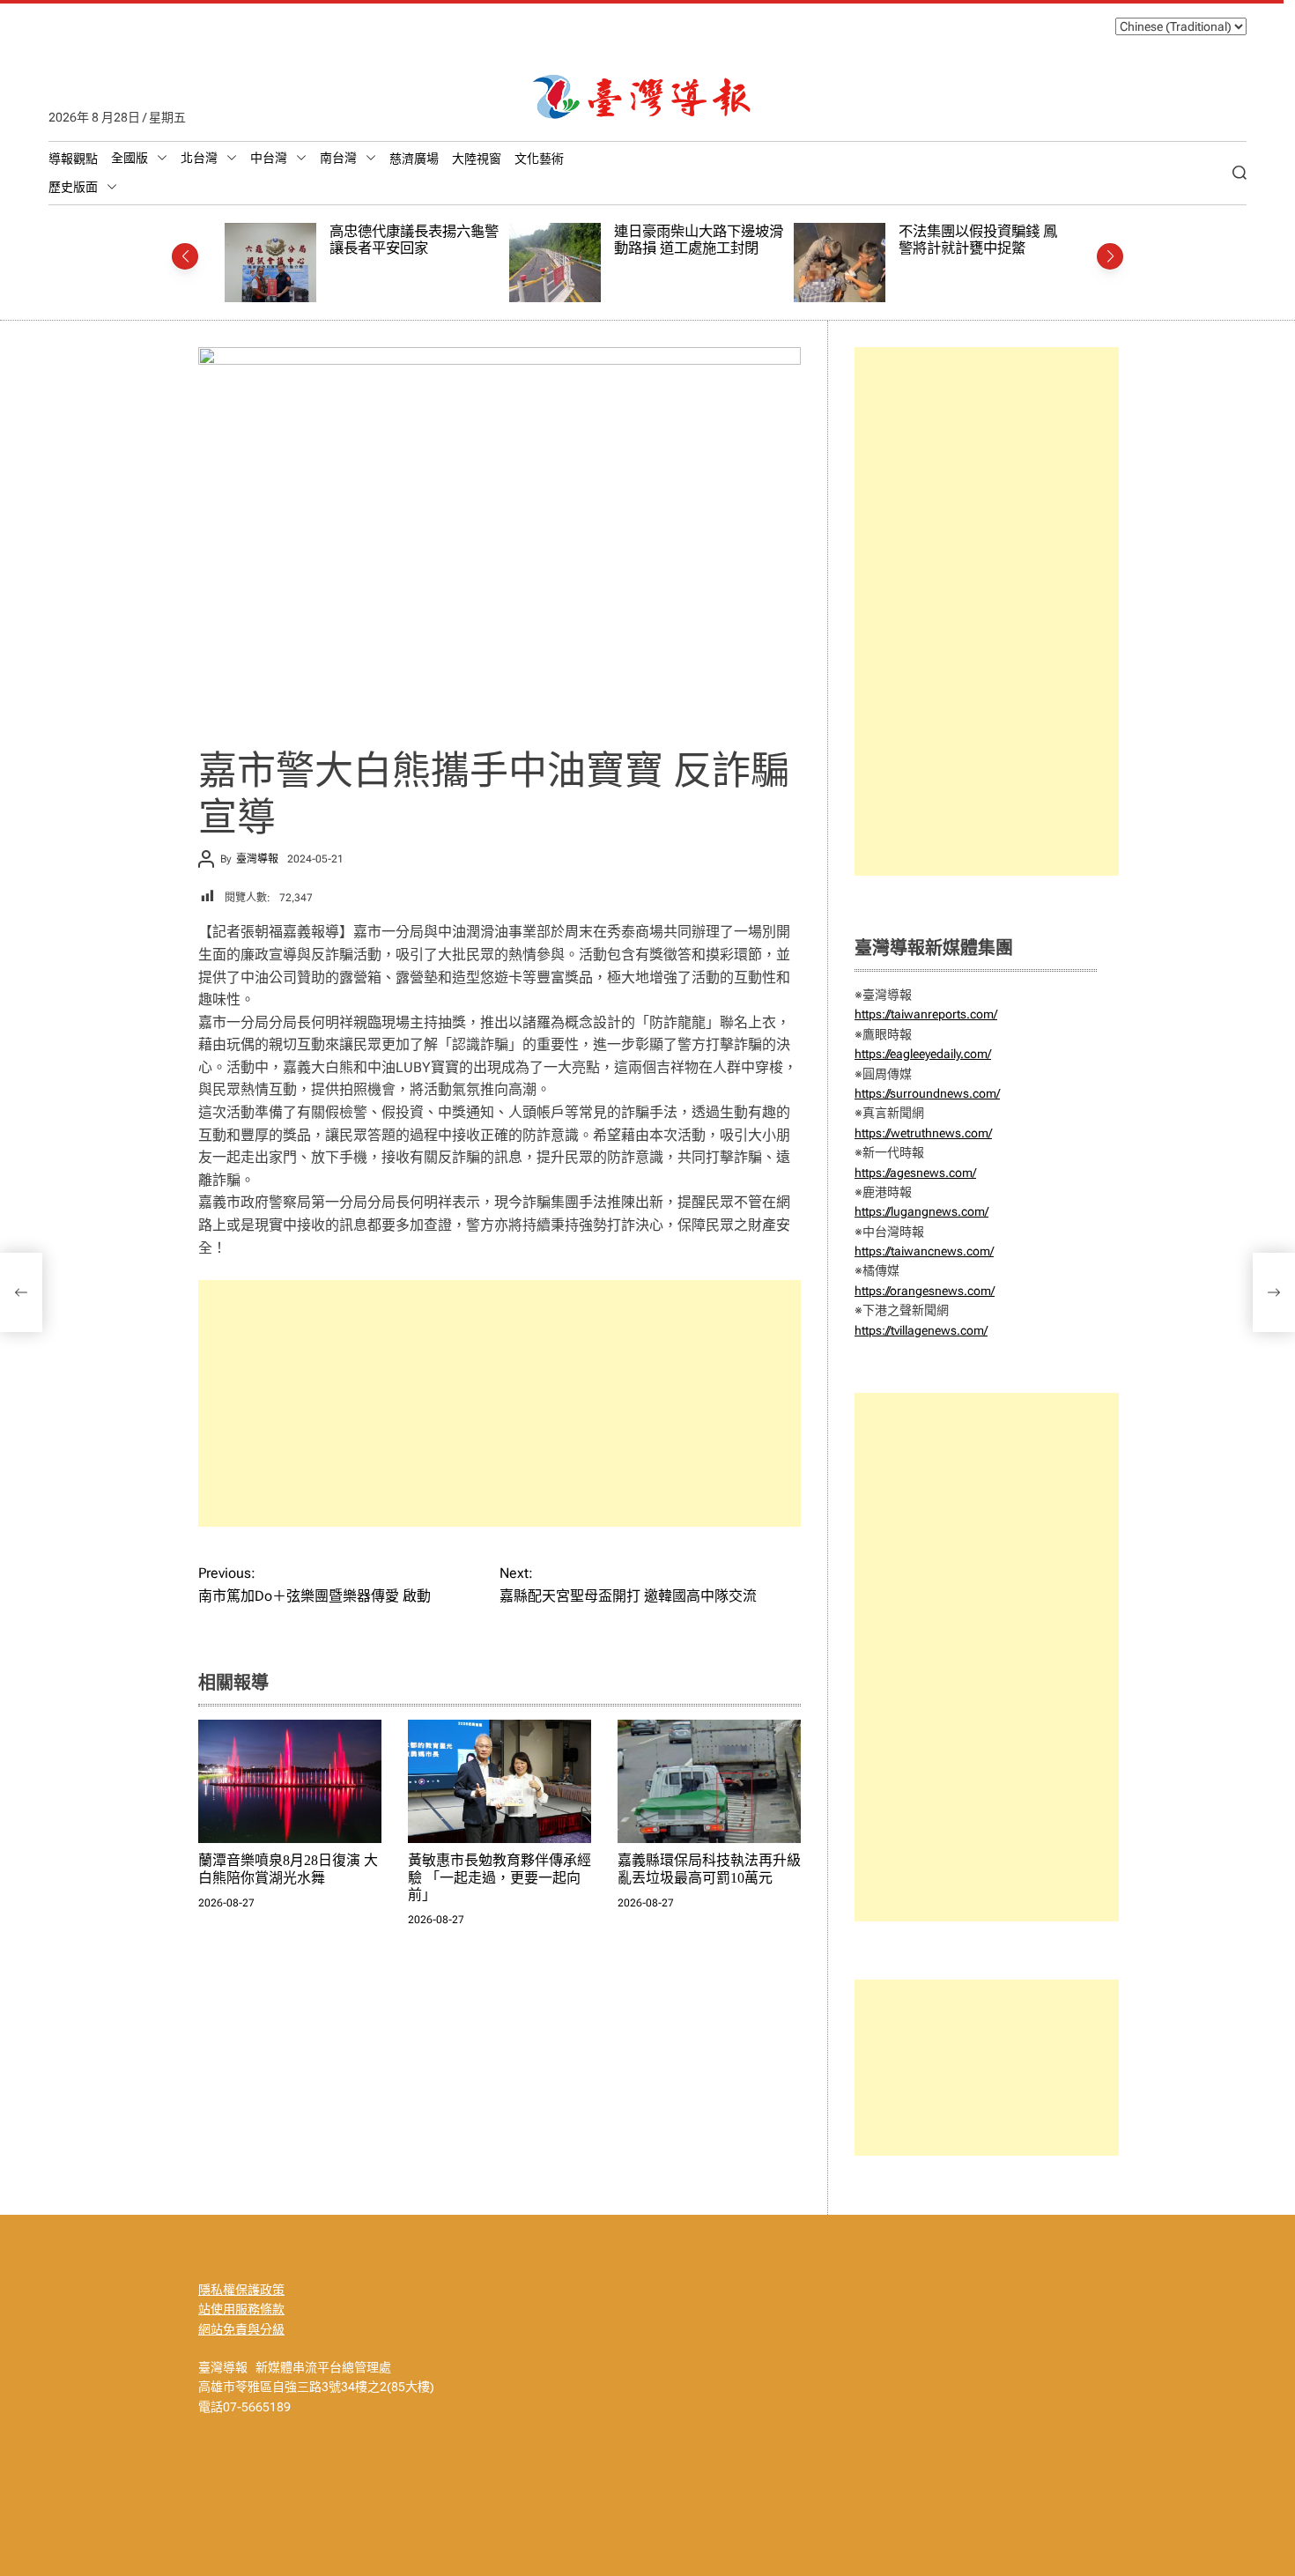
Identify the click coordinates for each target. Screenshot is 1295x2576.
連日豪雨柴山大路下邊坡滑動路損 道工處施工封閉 (433, 240)
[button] (185, 256)
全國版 (129, 158)
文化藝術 (539, 159)
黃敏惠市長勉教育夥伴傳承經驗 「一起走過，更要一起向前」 (499, 1877)
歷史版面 (73, 187)
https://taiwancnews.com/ (924, 1251)
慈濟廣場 (414, 159)
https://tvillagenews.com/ (921, 1330)
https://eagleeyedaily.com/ (923, 1054)
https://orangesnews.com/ (925, 1291)
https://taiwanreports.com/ (926, 1014)
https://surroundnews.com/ (927, 1093)
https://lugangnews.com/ (921, 1211)
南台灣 (338, 158)
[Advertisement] (499, 1403)
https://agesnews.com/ (915, 1173)
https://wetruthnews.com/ (923, 1133)
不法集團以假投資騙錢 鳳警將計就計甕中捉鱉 (713, 240)
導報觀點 (73, 159)
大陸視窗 (477, 159)
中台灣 (269, 158)
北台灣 (199, 158)
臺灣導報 (257, 859)
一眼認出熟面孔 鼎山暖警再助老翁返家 (997, 240)
